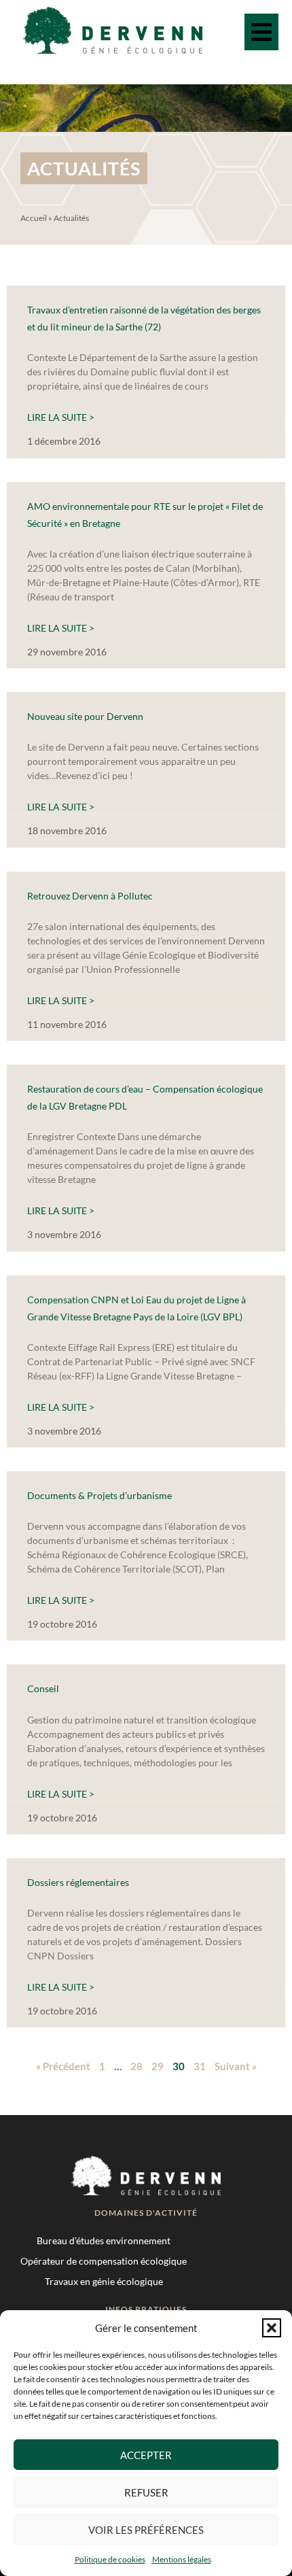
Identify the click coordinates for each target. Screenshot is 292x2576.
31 (200, 2066)
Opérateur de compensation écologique (104, 2261)
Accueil (34, 218)
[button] (272, 2328)
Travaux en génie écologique (104, 2281)
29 (158, 2066)
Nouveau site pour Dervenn (85, 716)
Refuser (146, 2492)
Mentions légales (182, 2559)
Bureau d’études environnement (104, 2240)
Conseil (43, 1688)
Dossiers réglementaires (78, 1882)
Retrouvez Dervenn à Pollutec (90, 896)
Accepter (146, 2455)
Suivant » (236, 2066)
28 (136, 2066)
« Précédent (63, 2066)
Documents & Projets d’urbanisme (99, 1495)
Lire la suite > (61, 417)
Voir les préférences (146, 2530)
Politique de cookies (110, 2559)
